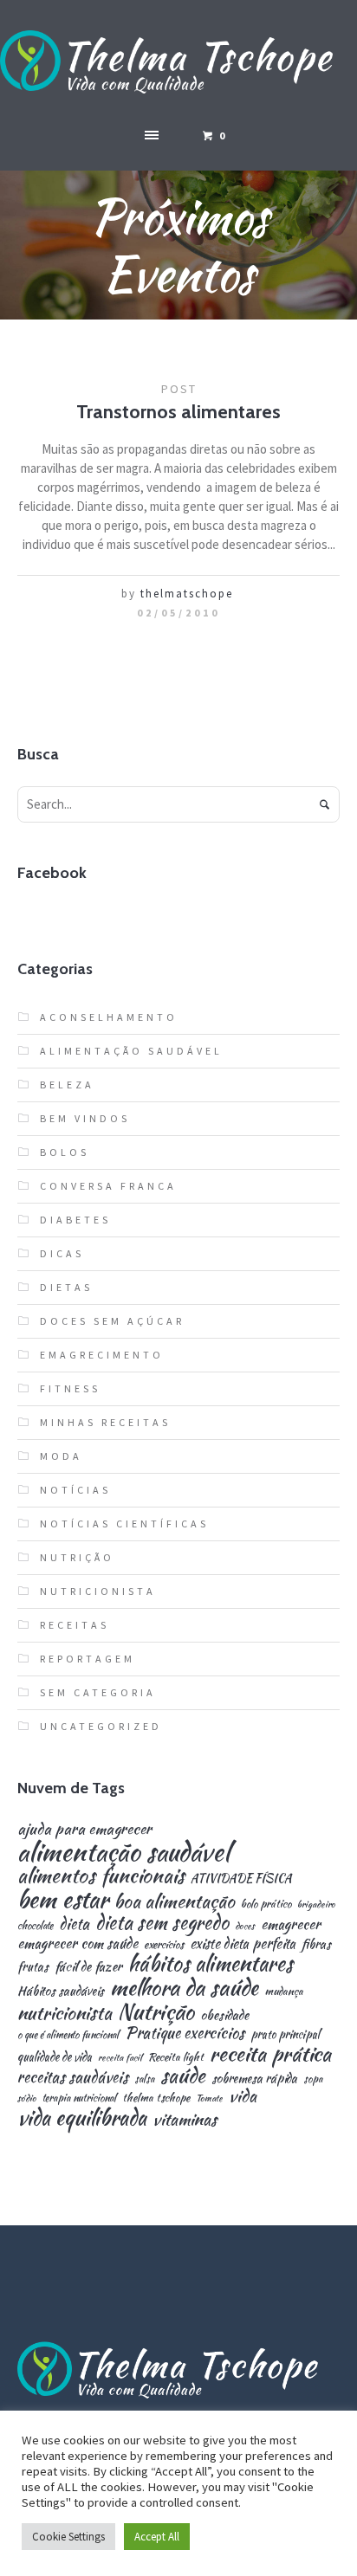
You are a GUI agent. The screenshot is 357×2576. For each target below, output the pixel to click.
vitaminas (185, 2119)
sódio (27, 2098)
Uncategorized (101, 1726)
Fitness (70, 1388)
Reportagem (88, 1659)
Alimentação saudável (131, 1051)
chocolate (35, 1926)
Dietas (66, 1287)
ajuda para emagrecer (84, 1828)
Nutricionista (98, 1591)
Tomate (209, 2098)
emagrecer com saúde (78, 1943)
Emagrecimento (102, 1355)
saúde (183, 2076)
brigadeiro (316, 1905)
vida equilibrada (82, 2118)
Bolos (65, 1152)
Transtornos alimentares (178, 412)
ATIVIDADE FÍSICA (241, 1879)
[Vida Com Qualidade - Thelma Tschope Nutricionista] (178, 63)
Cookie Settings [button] (68, 2537)
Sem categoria (98, 1692)
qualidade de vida (55, 2057)
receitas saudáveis (73, 2077)
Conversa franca (108, 1186)
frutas (33, 1966)
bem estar (63, 1900)
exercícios (164, 1945)
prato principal (285, 2034)
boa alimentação (175, 1901)
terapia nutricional (79, 2098)
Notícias (75, 1490)
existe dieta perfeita (243, 1944)
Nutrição (77, 1557)
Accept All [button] (157, 2537)
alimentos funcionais (101, 1876)
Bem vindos (85, 1118)
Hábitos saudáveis (61, 1991)
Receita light (176, 2058)
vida (243, 2096)
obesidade (224, 2014)
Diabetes (75, 1220)
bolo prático (266, 1905)
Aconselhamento (109, 1017)
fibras (316, 1944)
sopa (313, 2079)
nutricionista (65, 2013)
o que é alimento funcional (68, 2035)
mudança (284, 1992)
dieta (74, 1924)
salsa (144, 2079)
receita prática (270, 2054)
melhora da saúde (184, 1987)
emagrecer (291, 1924)
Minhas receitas (105, 1422)
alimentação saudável (123, 1852)
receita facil (120, 2058)
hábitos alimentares (211, 1964)
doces (245, 1926)
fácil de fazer (88, 1966)
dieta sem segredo (162, 1922)
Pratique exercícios (185, 2033)
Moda (61, 1456)
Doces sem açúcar (112, 1321)
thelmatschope (187, 594)
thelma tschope (156, 2098)
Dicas (62, 1253)
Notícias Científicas (124, 1524)
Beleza (67, 1085)
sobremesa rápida (254, 2078)
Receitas (75, 1625)
